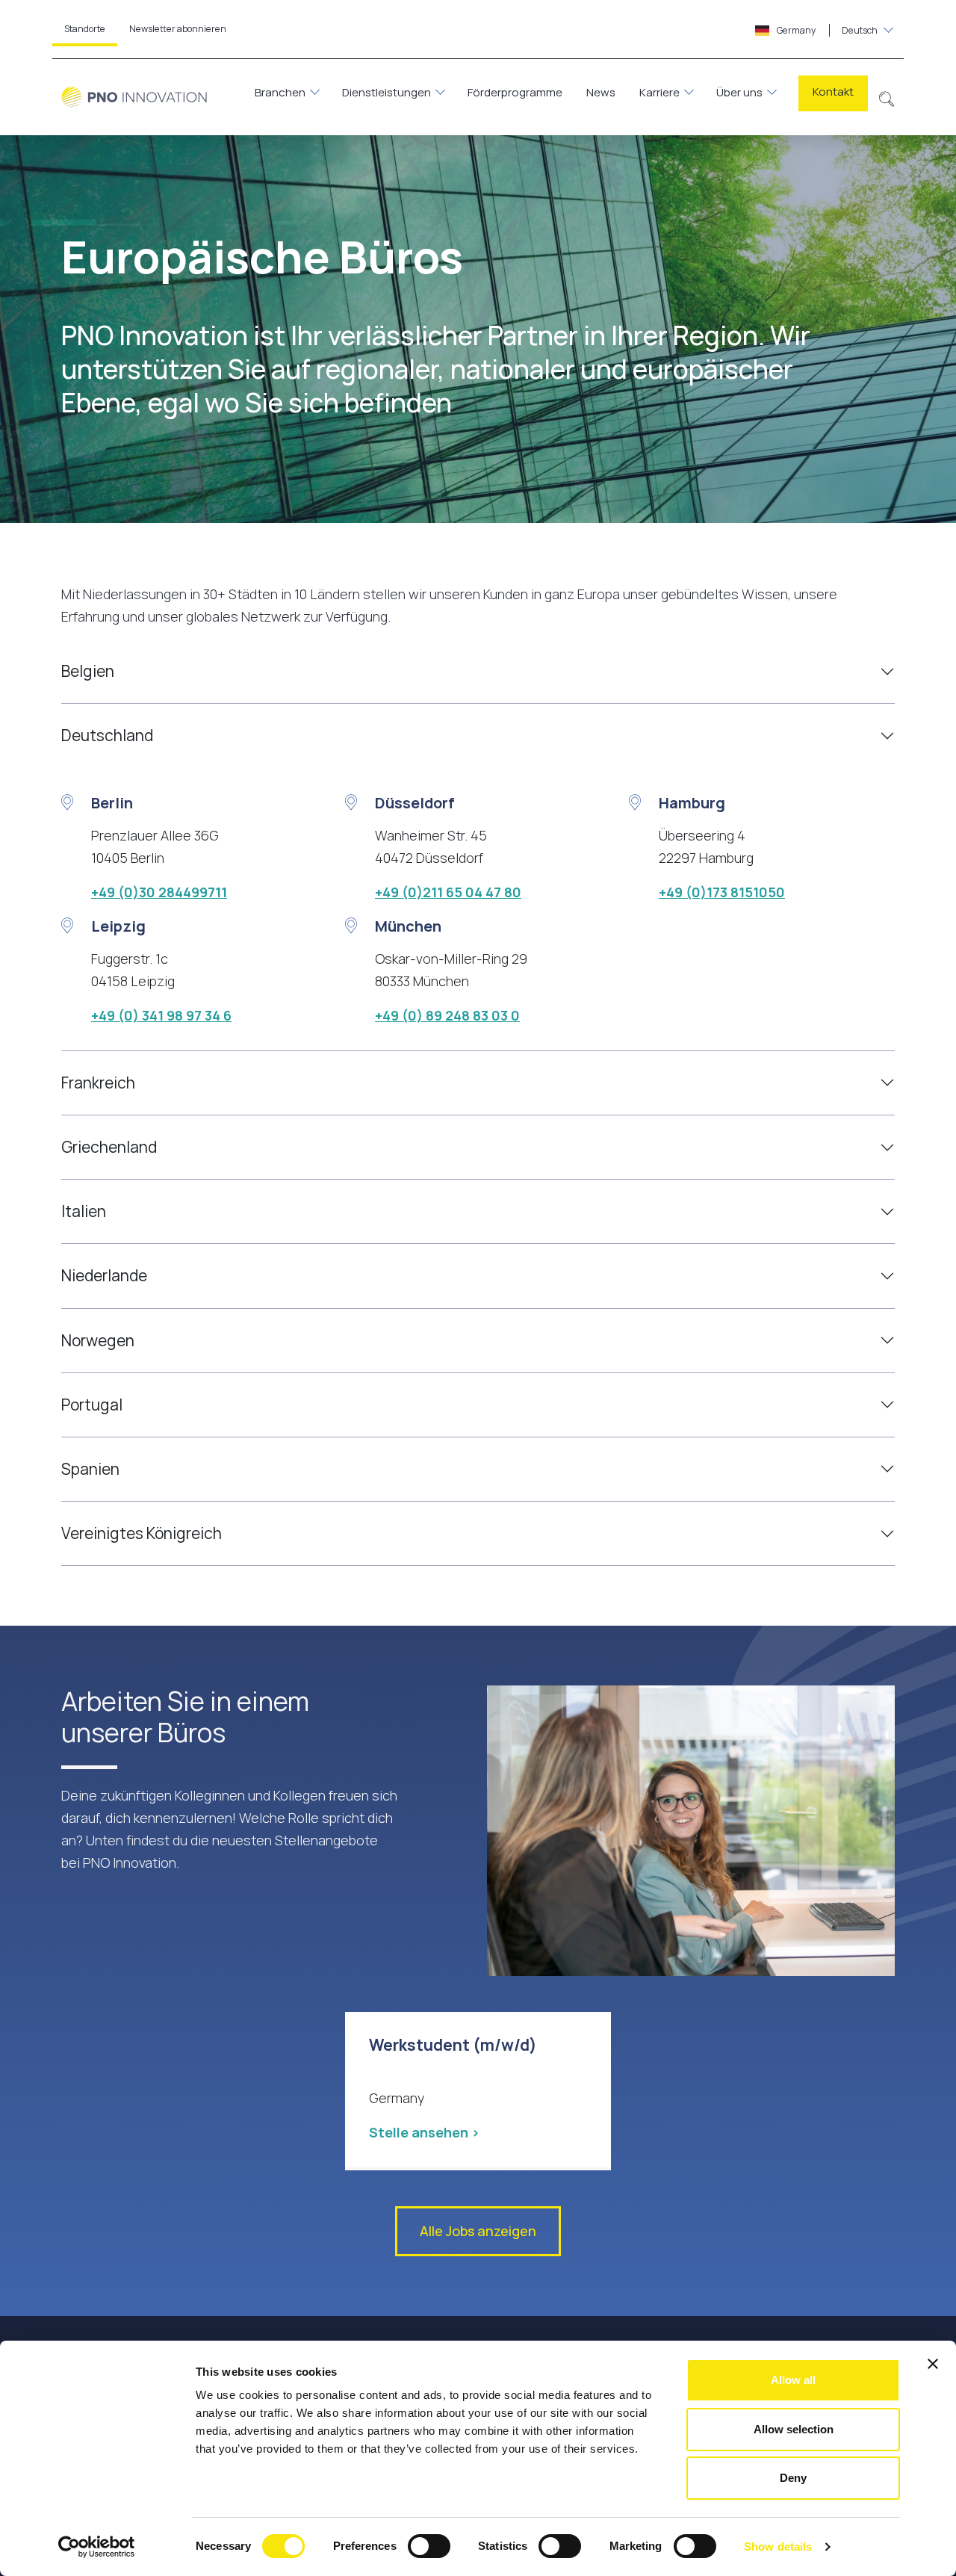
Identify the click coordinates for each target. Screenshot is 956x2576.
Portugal (92, 1405)
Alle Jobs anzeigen (478, 2231)
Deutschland (107, 735)
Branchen (280, 92)
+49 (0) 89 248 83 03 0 (447, 1015)
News (601, 92)
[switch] (429, 2546)
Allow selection (794, 2429)
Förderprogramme (515, 92)
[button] (887, 97)
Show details (778, 2546)
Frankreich (98, 1083)
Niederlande (104, 1275)
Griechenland (109, 1147)
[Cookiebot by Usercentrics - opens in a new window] (97, 2547)
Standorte (85, 29)
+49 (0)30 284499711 (159, 892)
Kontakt (833, 92)
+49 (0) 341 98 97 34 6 (161, 1015)
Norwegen (98, 1340)
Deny (793, 2478)
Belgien (88, 671)
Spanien (90, 1469)
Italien (84, 1211)
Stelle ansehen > (424, 2132)
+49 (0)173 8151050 (722, 892)
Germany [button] (826, 30)
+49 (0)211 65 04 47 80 (448, 892)
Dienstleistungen (387, 92)
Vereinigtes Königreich (142, 1533)
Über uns (739, 92)
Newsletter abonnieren (178, 29)
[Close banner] (933, 2364)
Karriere (659, 92)
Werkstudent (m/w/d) (453, 2045)
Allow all (793, 2380)
